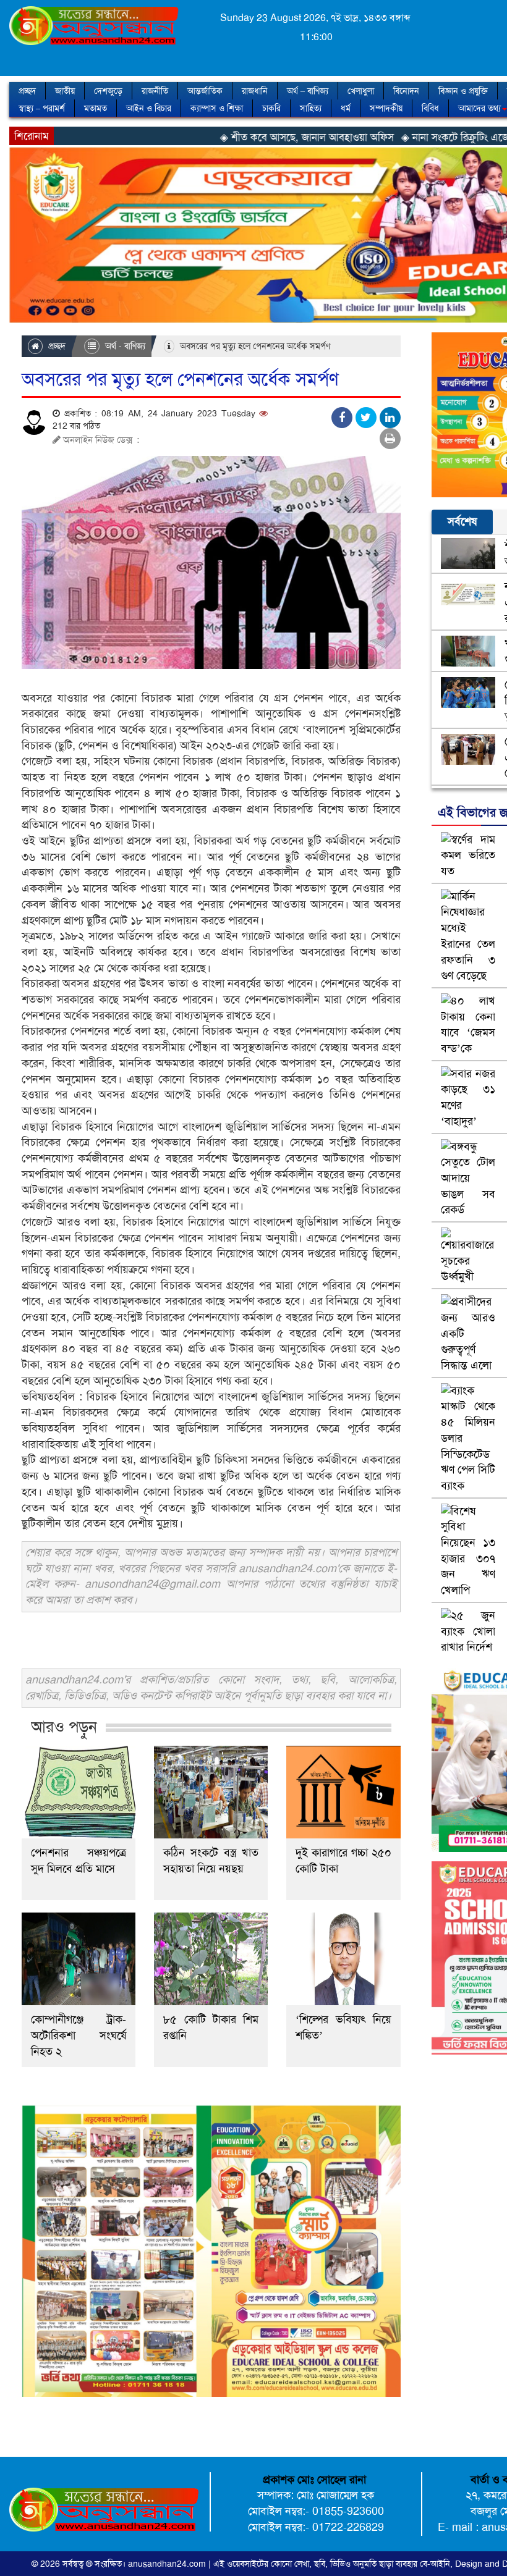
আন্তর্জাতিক (205, 91)
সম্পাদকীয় (386, 108)
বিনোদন (406, 91)
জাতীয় (65, 91)
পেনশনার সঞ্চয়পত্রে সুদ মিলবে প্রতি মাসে (79, 1861)
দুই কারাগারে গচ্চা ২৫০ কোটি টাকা (343, 1861)
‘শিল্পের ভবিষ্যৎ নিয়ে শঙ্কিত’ (343, 2027)
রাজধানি (255, 91)
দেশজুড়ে (108, 91)
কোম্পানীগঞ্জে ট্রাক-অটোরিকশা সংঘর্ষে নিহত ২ (79, 2035)
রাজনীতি (155, 91)
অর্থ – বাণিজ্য (308, 91)
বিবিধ (430, 108)
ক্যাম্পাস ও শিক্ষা (217, 108)
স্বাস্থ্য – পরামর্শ (42, 108)
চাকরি (271, 108)
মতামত (96, 108)
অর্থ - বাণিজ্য (124, 346)
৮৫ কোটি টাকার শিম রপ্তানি (211, 2027)
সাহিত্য (311, 108)
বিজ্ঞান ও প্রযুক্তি (463, 91)
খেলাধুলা (361, 91)
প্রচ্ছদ (27, 91)
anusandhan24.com (168, 2564)
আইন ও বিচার (149, 108)
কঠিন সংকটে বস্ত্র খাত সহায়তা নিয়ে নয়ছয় (211, 1861)
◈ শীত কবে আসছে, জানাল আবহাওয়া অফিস (229, 137)
